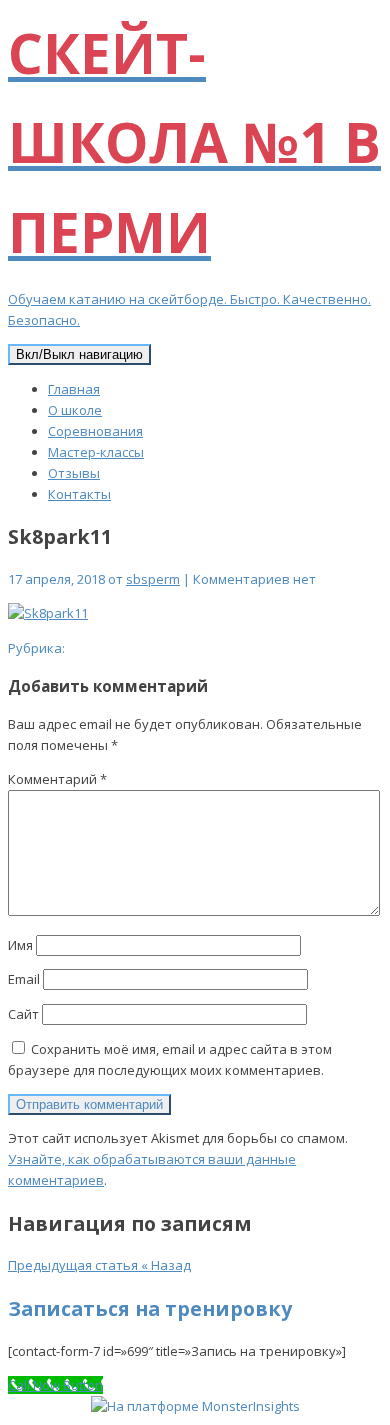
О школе (75, 410)
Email (24, 979)
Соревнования (95, 431)
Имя (20, 945)
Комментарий (57, 779)
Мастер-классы (96, 452)
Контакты (79, 494)
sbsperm (153, 579)
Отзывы (74, 473)
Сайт (23, 1014)
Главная (74, 389)
